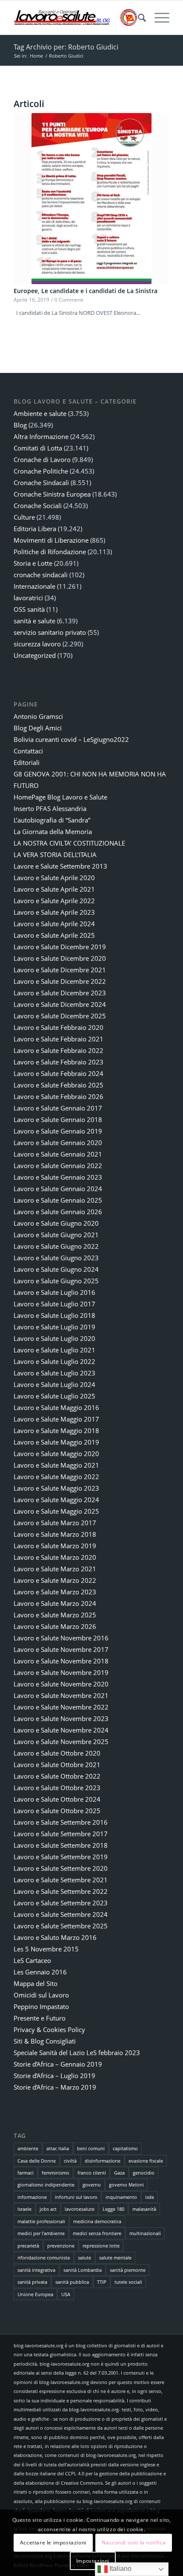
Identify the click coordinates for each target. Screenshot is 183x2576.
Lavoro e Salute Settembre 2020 (61, 1868)
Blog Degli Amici (38, 728)
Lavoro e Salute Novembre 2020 (61, 1684)
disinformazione (103, 2161)
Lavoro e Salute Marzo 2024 (55, 1603)
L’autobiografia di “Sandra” (52, 820)
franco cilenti (92, 2173)
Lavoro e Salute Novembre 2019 (61, 1672)
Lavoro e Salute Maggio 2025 (56, 1511)
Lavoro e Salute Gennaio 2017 (58, 1108)
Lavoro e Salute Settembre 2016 (61, 1822)
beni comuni (91, 2148)
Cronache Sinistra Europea (52, 494)
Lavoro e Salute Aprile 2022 (54, 901)
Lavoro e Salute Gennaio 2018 (58, 1119)
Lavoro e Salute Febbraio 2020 (59, 1027)
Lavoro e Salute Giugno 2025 (56, 1281)
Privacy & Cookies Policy (49, 2029)
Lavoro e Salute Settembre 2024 (61, 1914)
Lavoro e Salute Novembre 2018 (61, 1661)
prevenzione (61, 2246)
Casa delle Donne (37, 2161)
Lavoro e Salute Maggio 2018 (56, 1430)
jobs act (48, 2209)
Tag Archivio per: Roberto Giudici (66, 47)
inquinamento (121, 2197)
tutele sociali (128, 2282)
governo (92, 2185)
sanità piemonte (128, 2270)
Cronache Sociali (38, 506)
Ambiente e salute (40, 413)
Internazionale (34, 586)
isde (150, 2197)
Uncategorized (35, 655)
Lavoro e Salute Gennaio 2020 (58, 1143)
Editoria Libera (35, 529)
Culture (24, 517)
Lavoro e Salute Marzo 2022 (55, 1580)
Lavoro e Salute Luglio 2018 (54, 1315)
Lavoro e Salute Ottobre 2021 (57, 1765)
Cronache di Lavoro (42, 459)
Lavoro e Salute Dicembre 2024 (60, 1004)
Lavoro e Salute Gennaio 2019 (58, 1131)
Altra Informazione (41, 436)
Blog (20, 425)
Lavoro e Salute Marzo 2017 (55, 1523)
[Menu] (158, 17)
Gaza (119, 2173)
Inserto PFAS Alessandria (50, 808)
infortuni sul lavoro (76, 2197)
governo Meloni (126, 2185)
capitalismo (125, 2148)
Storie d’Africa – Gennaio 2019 (58, 2064)
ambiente (28, 2148)
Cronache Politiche (41, 471)
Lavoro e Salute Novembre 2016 (61, 1638)
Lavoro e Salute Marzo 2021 (55, 1569)
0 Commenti (69, 299)
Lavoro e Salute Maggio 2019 (56, 1442)
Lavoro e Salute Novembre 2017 (61, 1649)
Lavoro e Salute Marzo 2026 (55, 1626)
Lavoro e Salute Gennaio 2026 (58, 1212)
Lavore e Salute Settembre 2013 (60, 866)
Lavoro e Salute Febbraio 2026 (59, 1096)
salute (84, 2258)
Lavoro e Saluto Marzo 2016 (55, 1937)
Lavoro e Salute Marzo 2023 (55, 1592)
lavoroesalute (80, 2209)
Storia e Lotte (33, 563)
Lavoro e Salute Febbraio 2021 (59, 1039)
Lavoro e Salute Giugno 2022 (56, 1246)
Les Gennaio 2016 (40, 1972)
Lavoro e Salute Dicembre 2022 (60, 981)
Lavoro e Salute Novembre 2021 (61, 1695)
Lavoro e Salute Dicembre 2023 (60, 993)
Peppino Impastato (41, 2006)
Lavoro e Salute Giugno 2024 (56, 1269)
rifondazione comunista (44, 2258)
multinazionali (145, 2233)
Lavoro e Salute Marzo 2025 (55, 1615)
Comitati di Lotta (38, 448)
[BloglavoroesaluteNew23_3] (76, 17)
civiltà (70, 2161)
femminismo (56, 2173)
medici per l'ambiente (41, 2233)
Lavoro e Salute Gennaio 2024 (58, 1189)
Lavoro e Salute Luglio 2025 (54, 1396)
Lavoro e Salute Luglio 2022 (54, 1361)
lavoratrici (28, 598)
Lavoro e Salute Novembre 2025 (61, 1742)
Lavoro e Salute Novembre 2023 (61, 1718)
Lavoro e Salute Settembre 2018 (61, 1845)
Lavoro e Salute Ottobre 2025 (57, 1811)
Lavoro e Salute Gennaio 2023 (58, 1177)
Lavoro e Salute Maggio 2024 (56, 1500)
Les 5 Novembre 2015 (46, 1949)
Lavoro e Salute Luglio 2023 (54, 1373)
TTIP (102, 2282)
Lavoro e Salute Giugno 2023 (56, 1258)
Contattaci (28, 751)
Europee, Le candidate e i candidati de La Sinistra (86, 291)
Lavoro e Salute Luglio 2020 (54, 1338)
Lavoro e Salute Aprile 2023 (54, 912)
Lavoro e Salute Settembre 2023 (61, 1903)
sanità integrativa (36, 2270)
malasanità (144, 2209)
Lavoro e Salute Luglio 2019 (54, 1327)
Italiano (120, 2569)
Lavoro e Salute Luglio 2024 (54, 1384)
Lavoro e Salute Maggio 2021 (56, 1465)
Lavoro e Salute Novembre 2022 (61, 1707)
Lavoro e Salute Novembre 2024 (61, 1730)
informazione (32, 2197)
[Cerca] (138, 17)
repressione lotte (101, 2246)
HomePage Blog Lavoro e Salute (60, 797)
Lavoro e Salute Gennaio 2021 (58, 1154)
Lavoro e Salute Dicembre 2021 (60, 970)
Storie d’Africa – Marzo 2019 (55, 2087)
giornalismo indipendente (46, 2185)
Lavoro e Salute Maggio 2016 (56, 1407)
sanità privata (32, 2282)
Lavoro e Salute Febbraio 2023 (59, 1062)
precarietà (28, 2246)
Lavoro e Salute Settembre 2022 (61, 1891)
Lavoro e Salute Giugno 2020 (56, 1223)
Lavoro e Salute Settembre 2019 (61, 1857)
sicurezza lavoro (37, 644)
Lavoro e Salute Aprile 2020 (54, 878)
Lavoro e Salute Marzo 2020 (55, 1557)
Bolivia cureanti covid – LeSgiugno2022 (71, 739)
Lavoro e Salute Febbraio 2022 (59, 1050)
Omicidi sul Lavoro (41, 1995)
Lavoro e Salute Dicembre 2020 (60, 958)
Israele (24, 2209)
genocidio (144, 2173)
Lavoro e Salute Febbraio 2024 (59, 1073)
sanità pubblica (72, 2282)
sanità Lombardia (83, 2270)
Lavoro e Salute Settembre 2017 (61, 1834)
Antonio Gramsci (38, 716)
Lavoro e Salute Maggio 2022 (56, 1477)
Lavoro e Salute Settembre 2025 (61, 1926)
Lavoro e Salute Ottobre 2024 (57, 1799)
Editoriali (27, 762)
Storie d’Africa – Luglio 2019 (54, 2076)
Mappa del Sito (36, 1983)
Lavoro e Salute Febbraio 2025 (59, 1085)
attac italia (58, 2148)
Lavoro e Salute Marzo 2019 (55, 1546)
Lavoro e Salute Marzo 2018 (55, 1534)
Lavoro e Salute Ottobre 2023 (57, 1788)
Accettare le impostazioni (53, 2543)
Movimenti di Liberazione (51, 540)
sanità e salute (34, 621)
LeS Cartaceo (32, 1960)
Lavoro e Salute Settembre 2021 (61, 1880)
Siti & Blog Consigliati (45, 2041)
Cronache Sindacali (41, 483)
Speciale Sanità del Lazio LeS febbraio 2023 (77, 2053)
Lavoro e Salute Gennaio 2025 (58, 1200)
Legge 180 (113, 2209)
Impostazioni (93, 2561)
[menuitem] (138, 17)
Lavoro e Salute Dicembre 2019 (60, 947)
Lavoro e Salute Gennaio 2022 (58, 1166)
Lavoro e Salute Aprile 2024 (54, 924)
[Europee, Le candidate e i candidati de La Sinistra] (91, 198)
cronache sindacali (41, 575)
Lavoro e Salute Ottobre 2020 (57, 1753)
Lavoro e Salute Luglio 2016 (54, 1292)
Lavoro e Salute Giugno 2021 (56, 1235)
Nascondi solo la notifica (134, 2543)
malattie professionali (41, 2221)
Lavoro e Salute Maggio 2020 (56, 1454)
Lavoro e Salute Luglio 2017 (54, 1304)
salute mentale (115, 2258)
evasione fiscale (146, 2161)
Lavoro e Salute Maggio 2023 (56, 1488)
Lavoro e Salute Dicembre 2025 (60, 1016)
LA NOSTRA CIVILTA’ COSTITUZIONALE (69, 843)
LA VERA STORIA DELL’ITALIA (55, 855)
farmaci (26, 2173)
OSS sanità (29, 609)
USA (66, 2294)
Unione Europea (35, 2294)
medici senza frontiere (97, 2233)
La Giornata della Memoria (53, 832)
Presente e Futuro (40, 2018)
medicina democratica (97, 2221)
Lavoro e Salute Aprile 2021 (54, 889)
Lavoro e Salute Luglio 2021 (54, 1350)
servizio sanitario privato (50, 632)
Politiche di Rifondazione (50, 552)
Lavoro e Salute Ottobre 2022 (57, 1776)
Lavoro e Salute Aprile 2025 (54, 935)
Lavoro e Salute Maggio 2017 (56, 1419)
